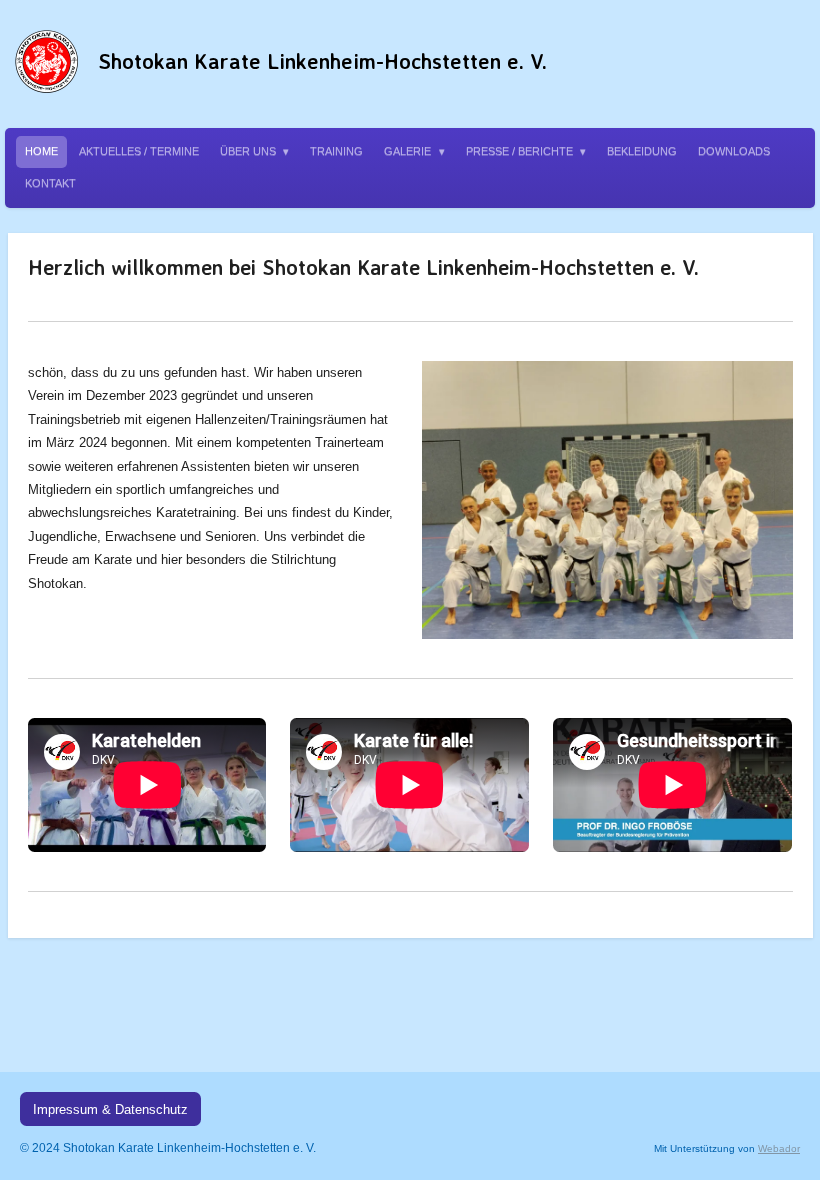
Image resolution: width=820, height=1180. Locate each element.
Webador (779, 1148)
